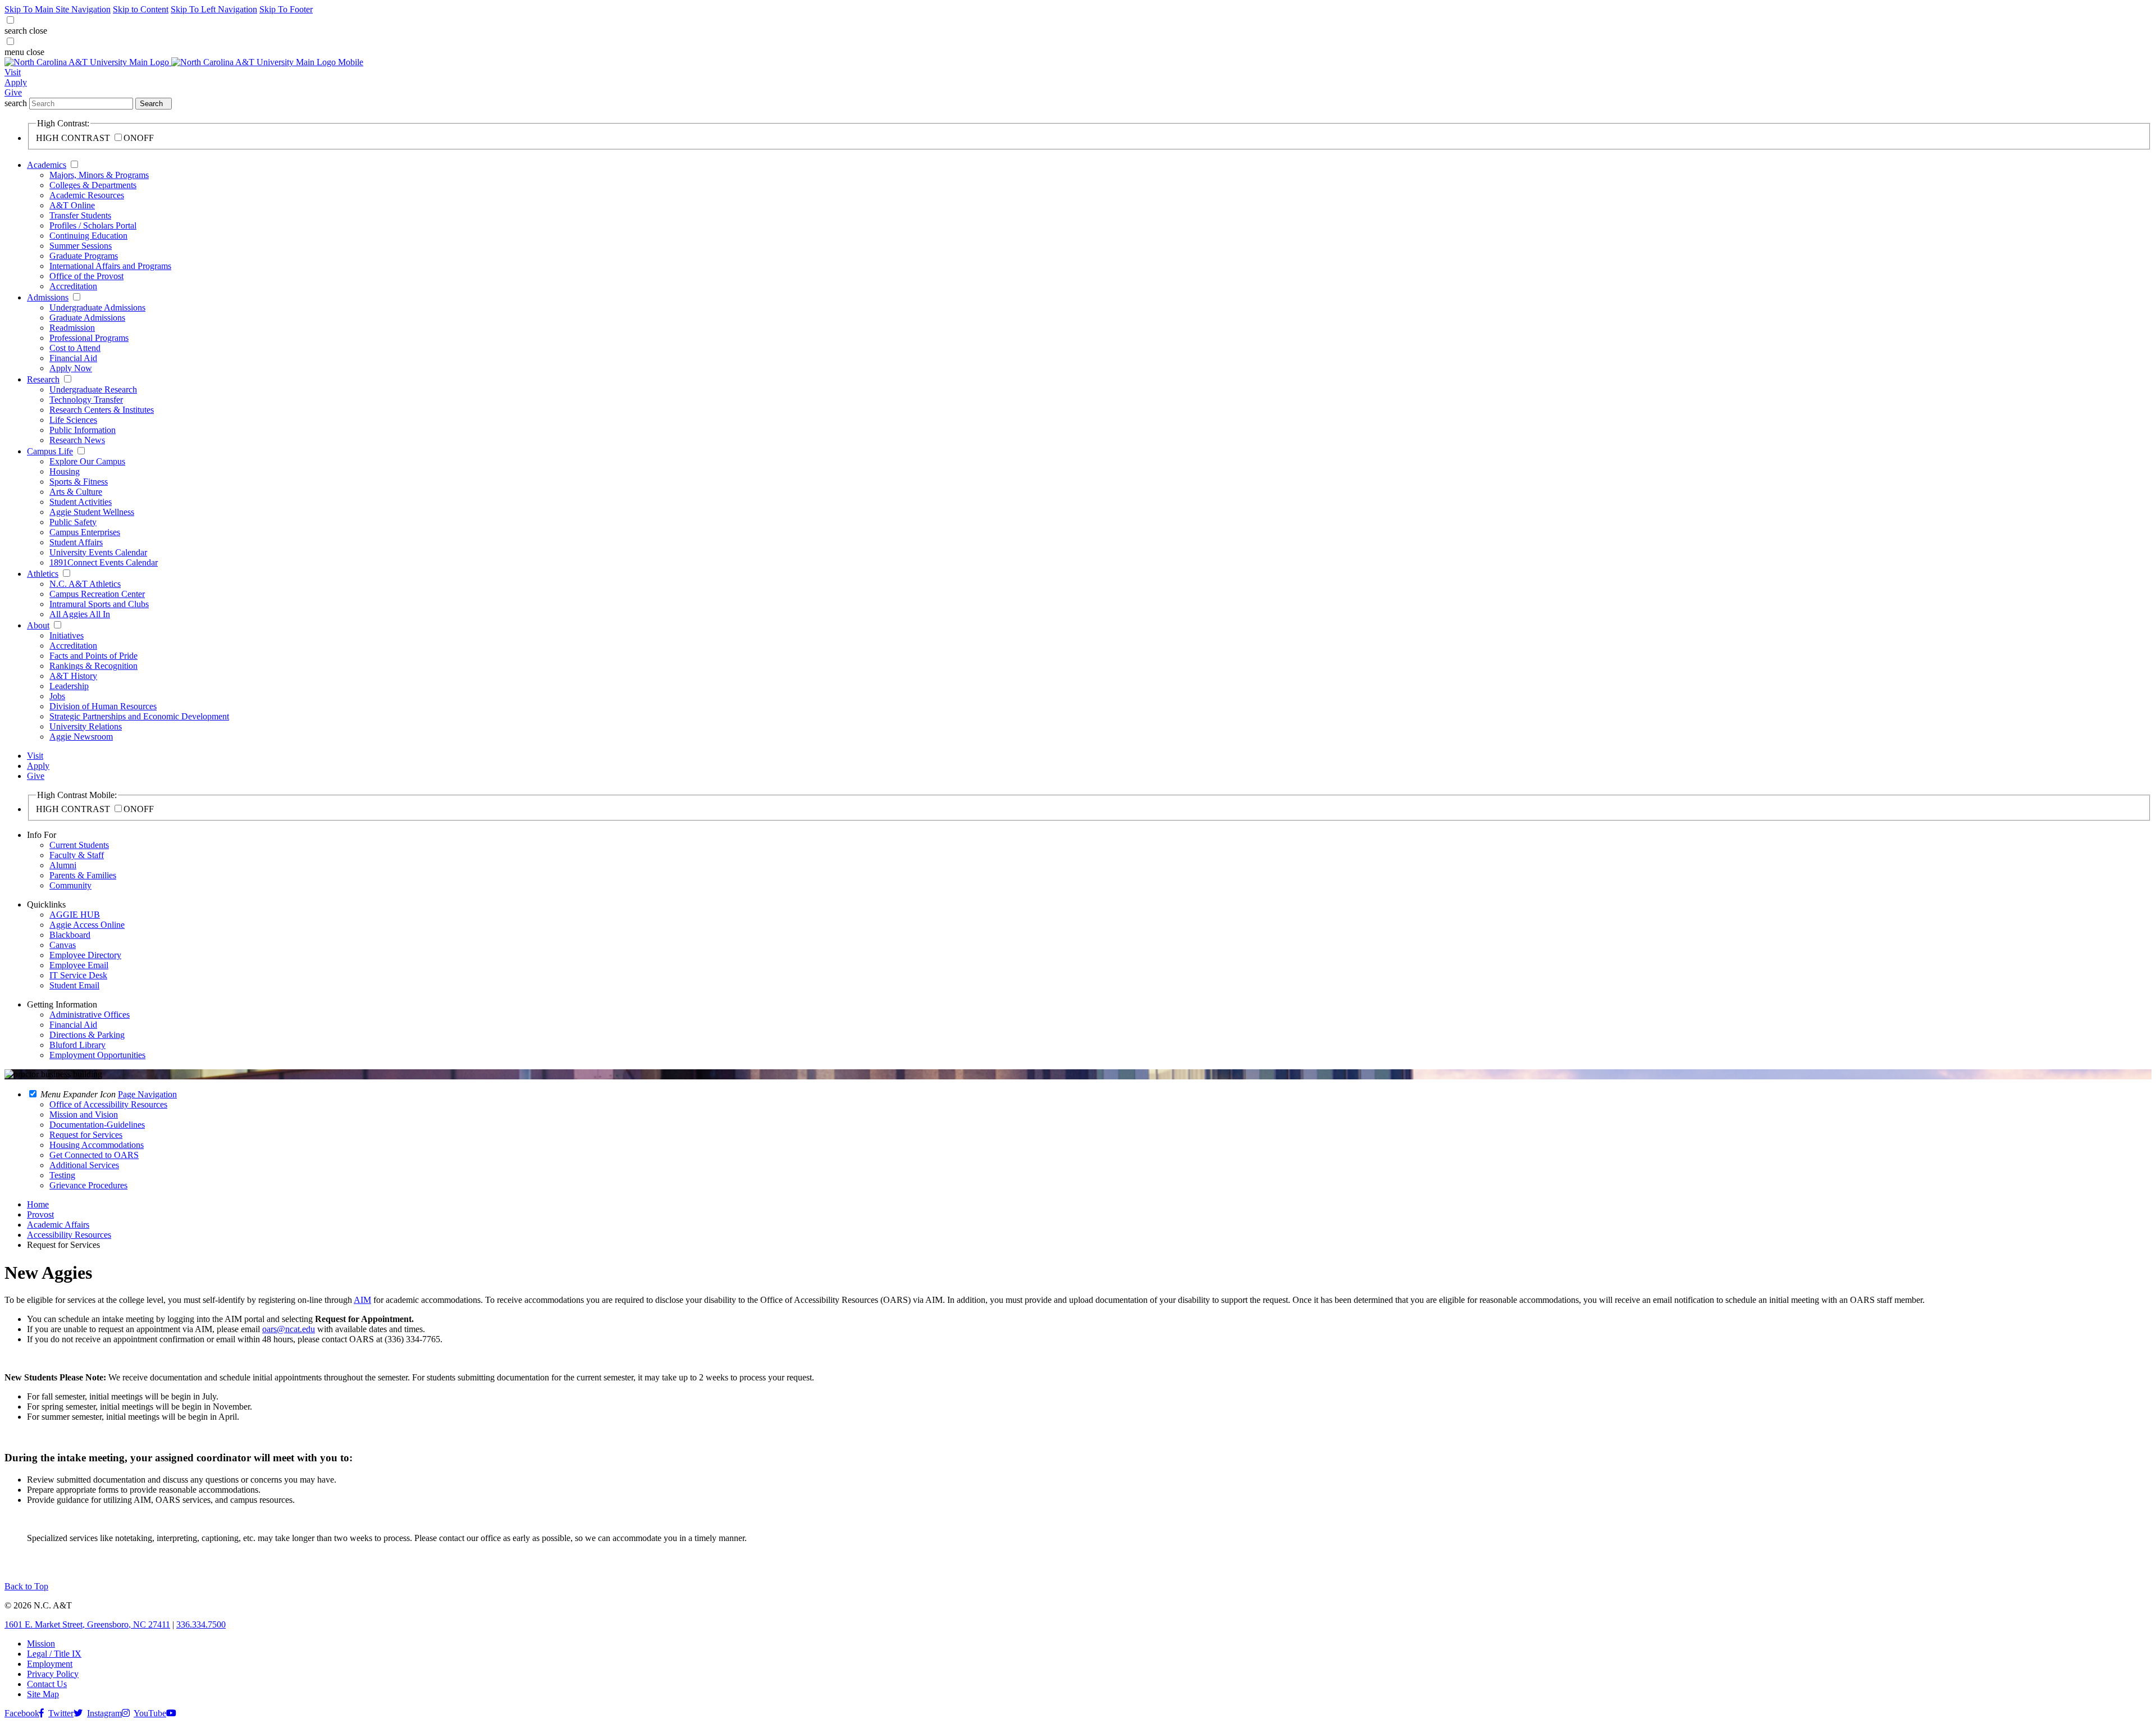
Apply (16, 82)
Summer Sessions (81, 246)
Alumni (63, 865)
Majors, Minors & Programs (99, 175)
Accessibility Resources (69, 1235)
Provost (40, 1214)
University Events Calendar (98, 552)
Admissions (48, 297)
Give (13, 92)
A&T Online (72, 205)
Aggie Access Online (87, 925)
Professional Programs (89, 338)
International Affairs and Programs (110, 266)
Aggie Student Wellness (92, 512)
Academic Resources (87, 195)
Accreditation (73, 286)
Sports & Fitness (79, 482)
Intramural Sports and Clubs (99, 604)
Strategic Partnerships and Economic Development (139, 716)
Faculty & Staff (77, 855)
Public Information (83, 430)
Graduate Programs (84, 256)
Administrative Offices (90, 1015)
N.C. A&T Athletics (85, 584)
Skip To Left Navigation (214, 9)
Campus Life (50, 451)
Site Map (43, 1694)
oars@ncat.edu (289, 1329)
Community (70, 885)
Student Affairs (76, 542)
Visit (13, 72)
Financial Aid (73, 358)
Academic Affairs (58, 1225)
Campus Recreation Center (97, 594)
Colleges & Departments (93, 185)
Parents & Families (83, 875)
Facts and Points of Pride (93, 656)
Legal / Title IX (54, 1654)
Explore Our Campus (87, 461)
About (38, 625)
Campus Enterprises (85, 532)
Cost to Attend (75, 348)
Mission (41, 1644)
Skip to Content (141, 9)
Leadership (69, 686)
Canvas (63, 945)
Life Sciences (73, 420)
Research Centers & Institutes (102, 410)
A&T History (73, 676)
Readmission (72, 328)
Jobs (57, 696)
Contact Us (47, 1684)
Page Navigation (147, 1094)
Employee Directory (85, 955)
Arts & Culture (76, 492)
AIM (362, 1300)
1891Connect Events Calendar (104, 562)
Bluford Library (77, 1045)
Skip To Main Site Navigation (58, 9)
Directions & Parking (87, 1035)
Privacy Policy (53, 1674)
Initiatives (67, 635)
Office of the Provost (86, 276)
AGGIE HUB (75, 915)
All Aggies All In (80, 614)
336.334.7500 (201, 1624)
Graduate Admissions (87, 318)
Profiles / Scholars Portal (93, 225)
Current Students (79, 845)
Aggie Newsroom (81, 737)
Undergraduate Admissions (97, 307)
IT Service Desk (78, 975)
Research (43, 379)
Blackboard (70, 935)
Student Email (74, 985)
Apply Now (71, 368)
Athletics (43, 574)
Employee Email (79, 965)
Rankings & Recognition (93, 666)
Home (38, 1204)
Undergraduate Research (93, 389)
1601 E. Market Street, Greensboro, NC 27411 (87, 1624)
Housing (65, 471)
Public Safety (73, 522)
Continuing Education (88, 236)
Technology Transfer (86, 400)
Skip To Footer (286, 9)
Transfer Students (80, 215)
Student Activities (81, 502)
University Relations (86, 726)
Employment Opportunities (97, 1055)
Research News (77, 440)
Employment (50, 1664)
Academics (47, 165)
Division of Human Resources (103, 706)
